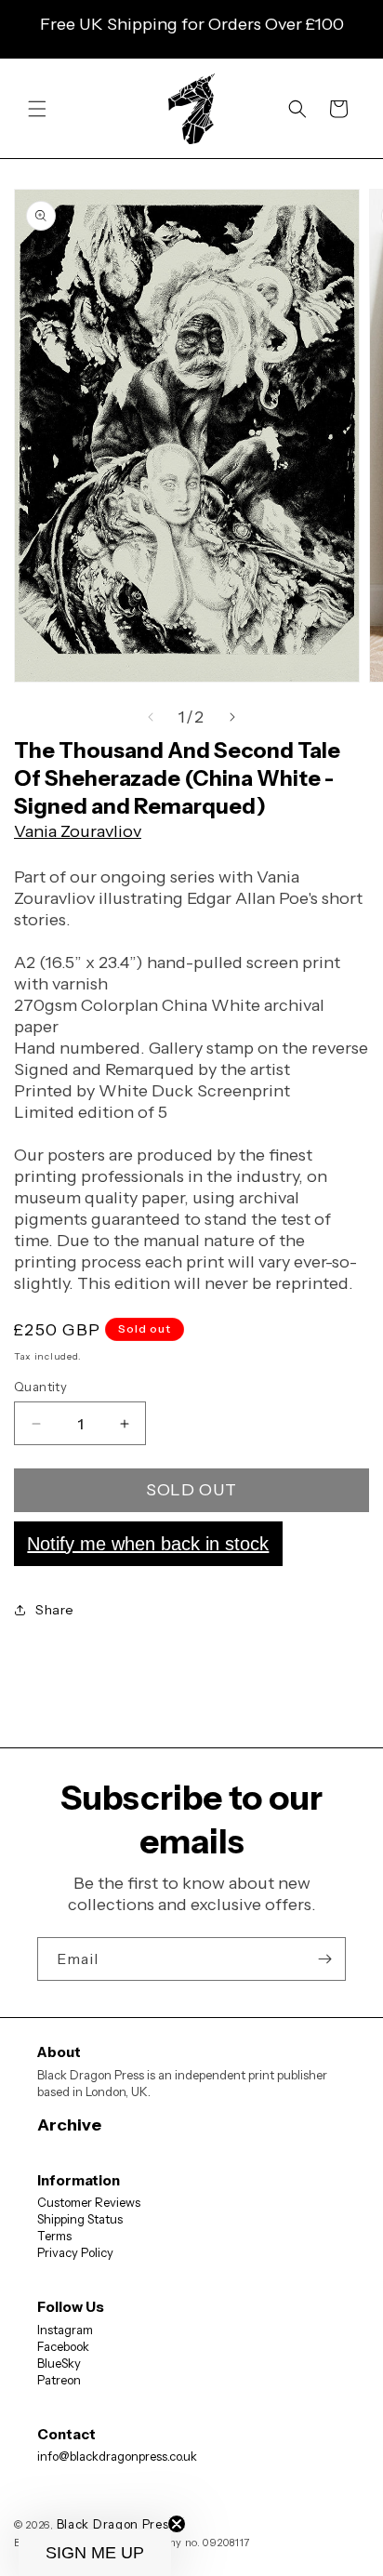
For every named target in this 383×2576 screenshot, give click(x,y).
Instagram (65, 2330)
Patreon (59, 2380)
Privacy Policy (75, 2252)
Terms (54, 2236)
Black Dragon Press (116, 2524)
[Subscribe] (324, 1959)
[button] (37, 109)
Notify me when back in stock (148, 1544)
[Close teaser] (177, 2524)
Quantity (40, 1387)
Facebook (63, 2346)
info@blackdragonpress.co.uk (117, 2456)
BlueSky (59, 2363)
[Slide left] (151, 717)
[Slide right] (232, 717)
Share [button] (55, 1610)
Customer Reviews (89, 2202)
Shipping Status (80, 2219)
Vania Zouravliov (78, 831)
